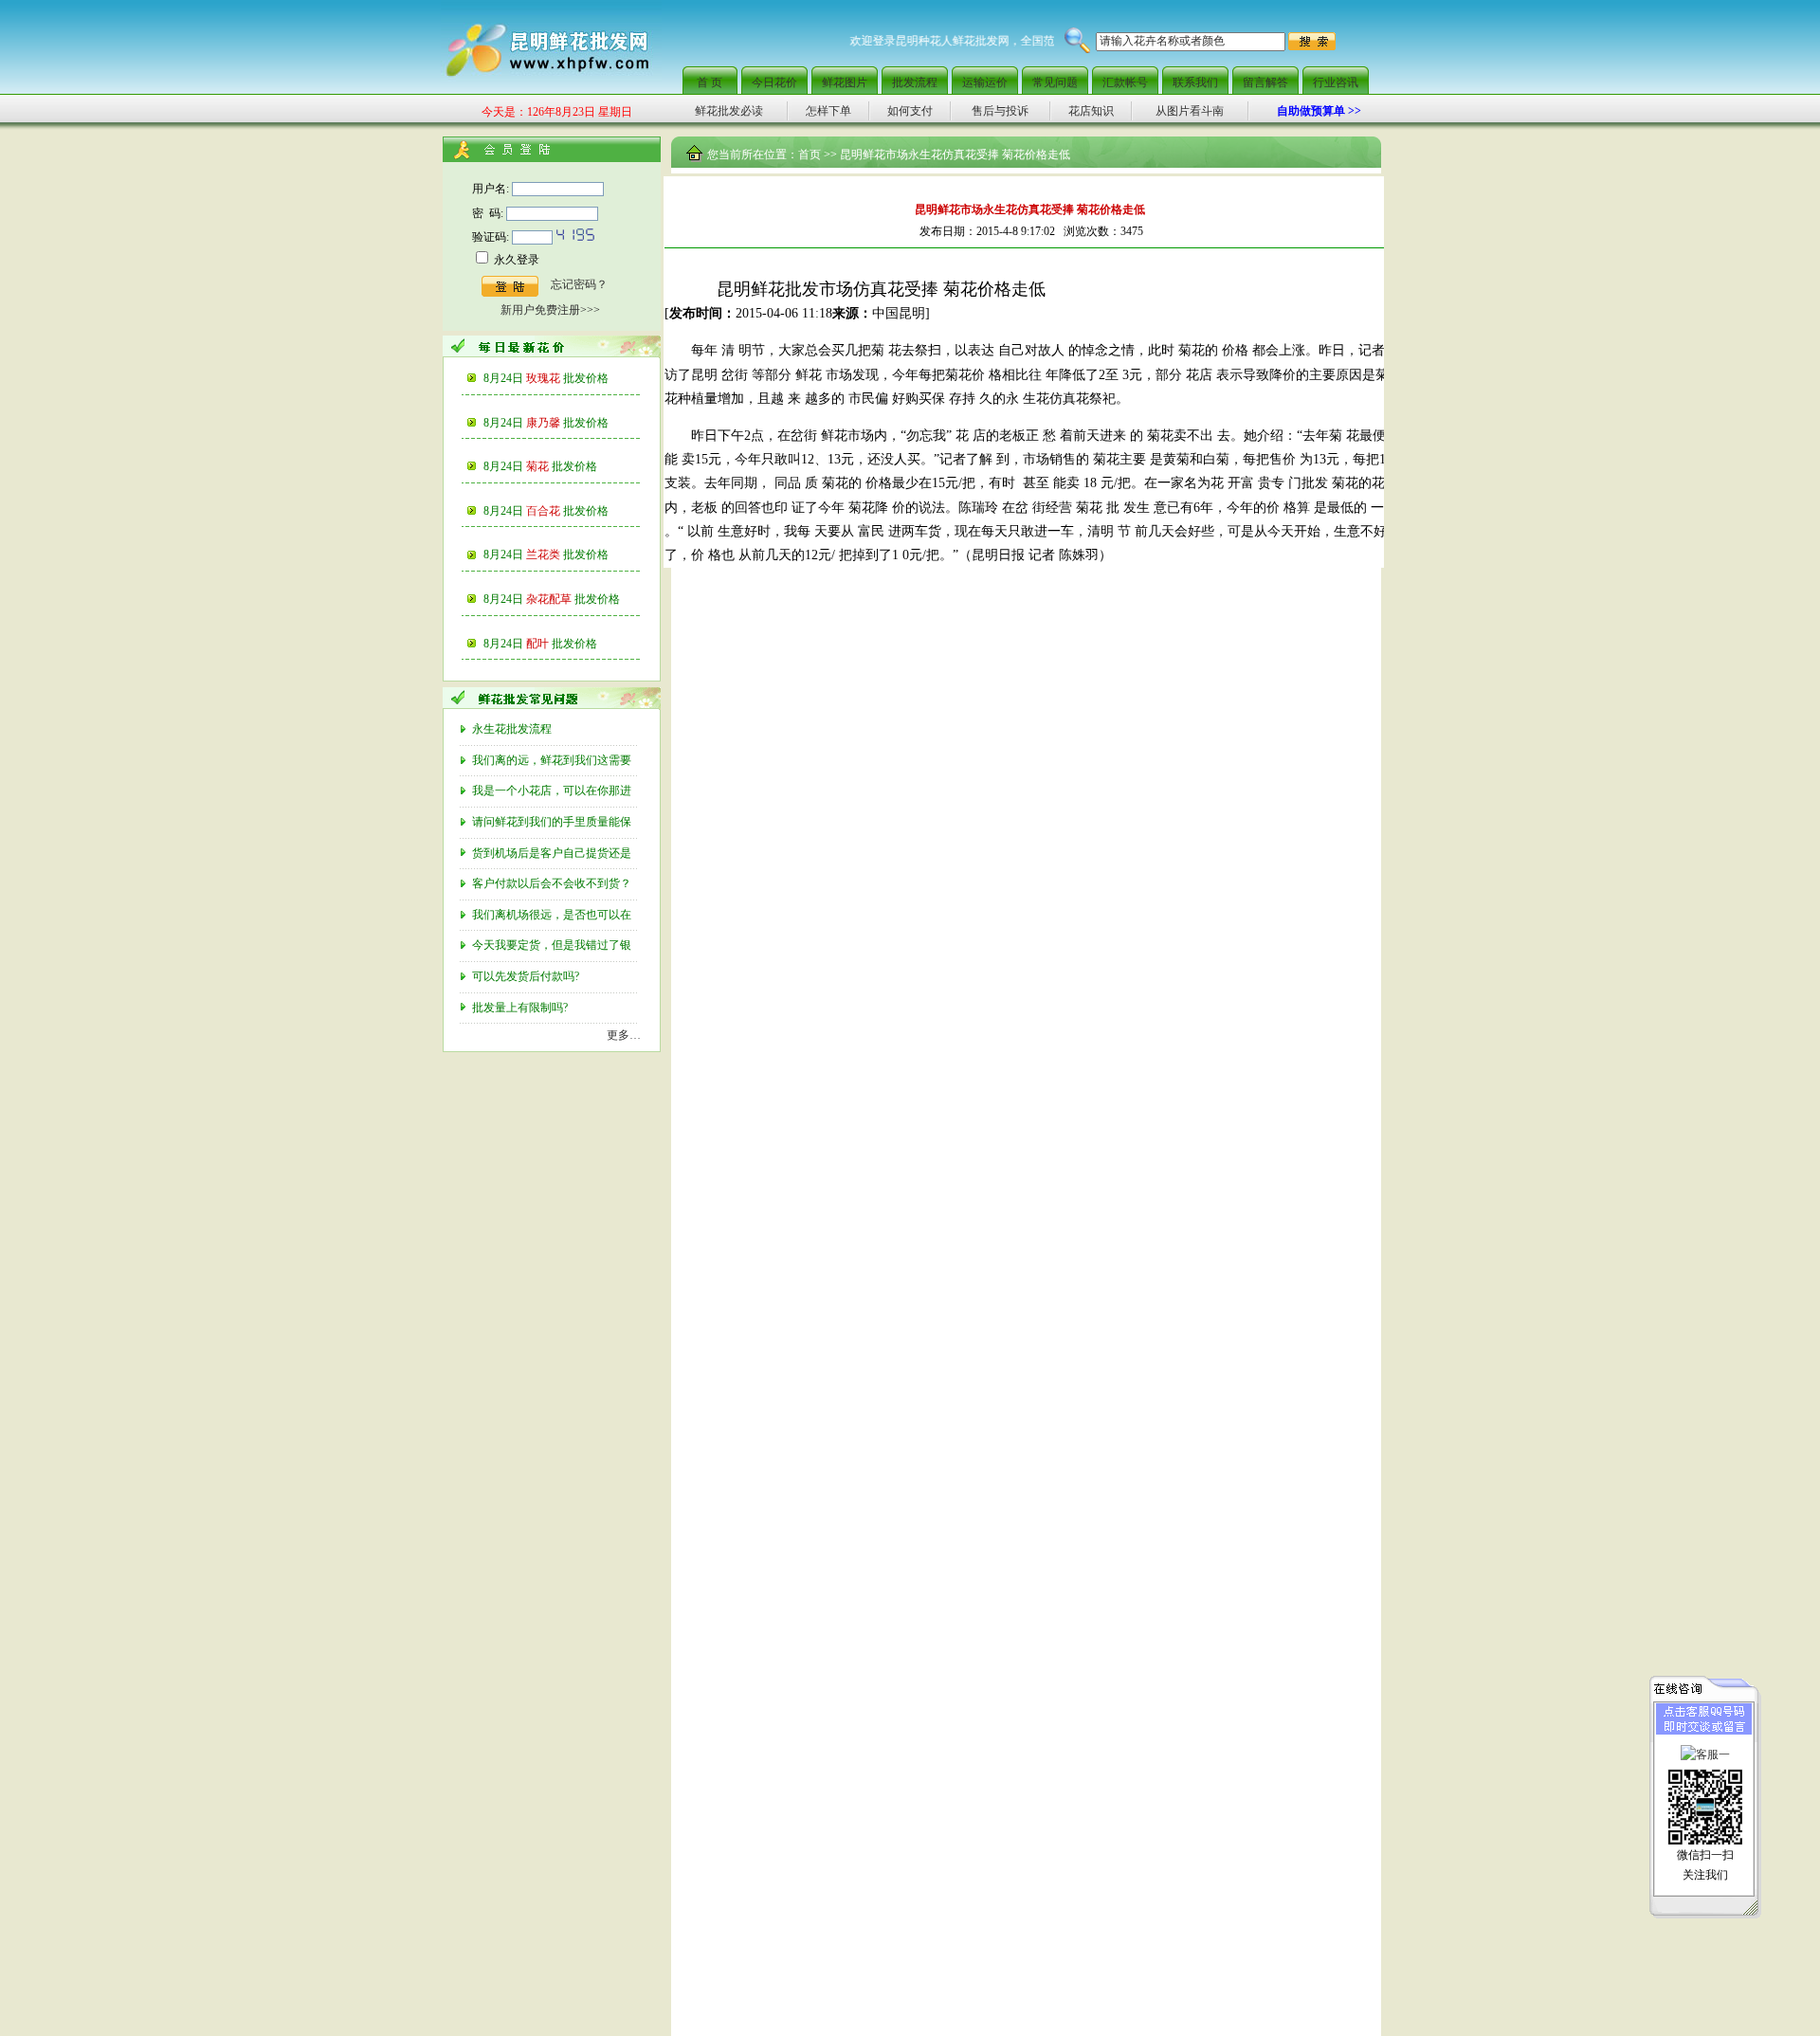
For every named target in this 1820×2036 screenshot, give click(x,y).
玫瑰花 (567, 378)
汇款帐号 (1125, 82)
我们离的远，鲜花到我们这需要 (553, 760)
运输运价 (985, 82)
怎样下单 (828, 111)
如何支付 (910, 111)
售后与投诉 (1000, 111)
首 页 (710, 82)
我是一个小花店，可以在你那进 (553, 791)
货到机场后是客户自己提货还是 (553, 853)
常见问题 (1055, 82)
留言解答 (1265, 82)
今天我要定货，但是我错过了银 (553, 945)
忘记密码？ (579, 284)
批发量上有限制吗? (521, 1008)
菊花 (562, 466)
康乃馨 (567, 423)
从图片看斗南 (1190, 111)
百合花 (567, 511)
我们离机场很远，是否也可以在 (553, 915)
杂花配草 (573, 599)
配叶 (562, 644)
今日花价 (774, 82)
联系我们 (1195, 82)
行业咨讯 (1336, 82)
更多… (624, 1035)
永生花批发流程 (513, 729)
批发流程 (915, 82)
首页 (810, 155)
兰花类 (567, 554)
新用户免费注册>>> (550, 310)
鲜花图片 (845, 82)
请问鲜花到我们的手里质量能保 (553, 822)
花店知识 (1091, 111)
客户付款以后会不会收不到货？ (553, 883)
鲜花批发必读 (729, 111)
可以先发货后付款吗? (527, 976)
